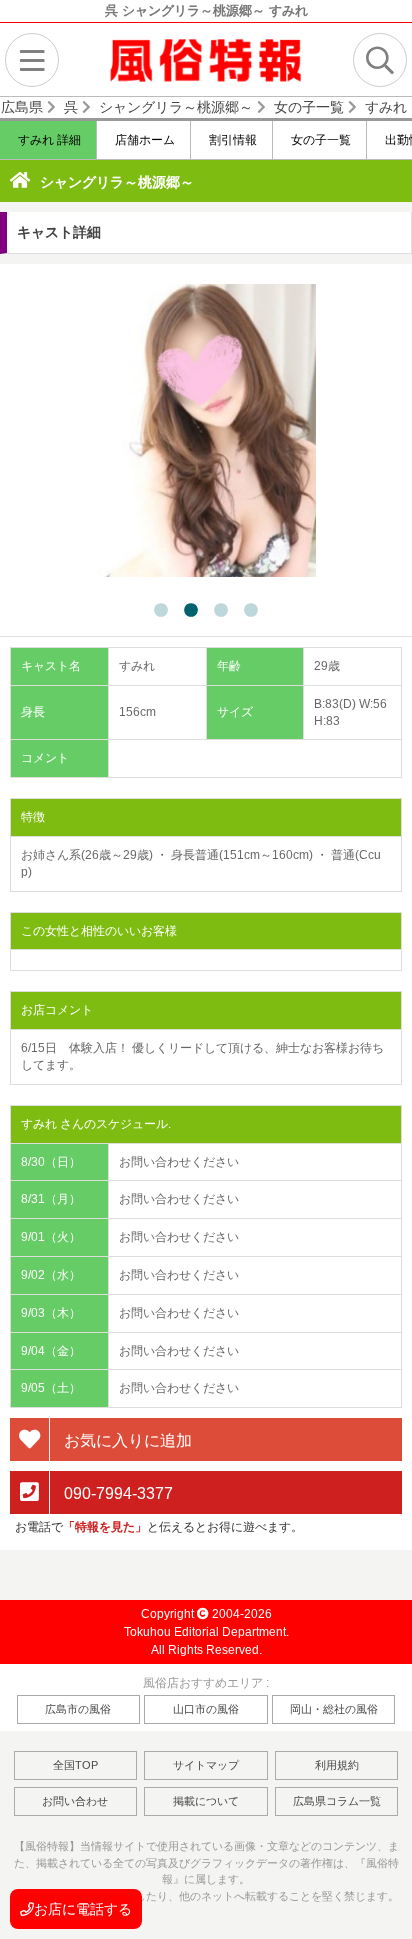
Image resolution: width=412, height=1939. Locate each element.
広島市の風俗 (78, 1709)
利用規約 (337, 1765)
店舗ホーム (143, 140)
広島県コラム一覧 (337, 1801)
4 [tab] (251, 611)
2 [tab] (191, 611)
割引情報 (231, 140)
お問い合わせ (75, 1801)
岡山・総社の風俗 (334, 1709)
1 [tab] (161, 611)
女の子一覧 (319, 140)
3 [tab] (221, 611)
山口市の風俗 (206, 1709)
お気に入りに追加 (126, 1440)
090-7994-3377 (116, 1492)
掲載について (206, 1801)
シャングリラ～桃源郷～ (117, 182)
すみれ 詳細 (48, 140)
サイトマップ (206, 1765)
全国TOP (75, 1765)
